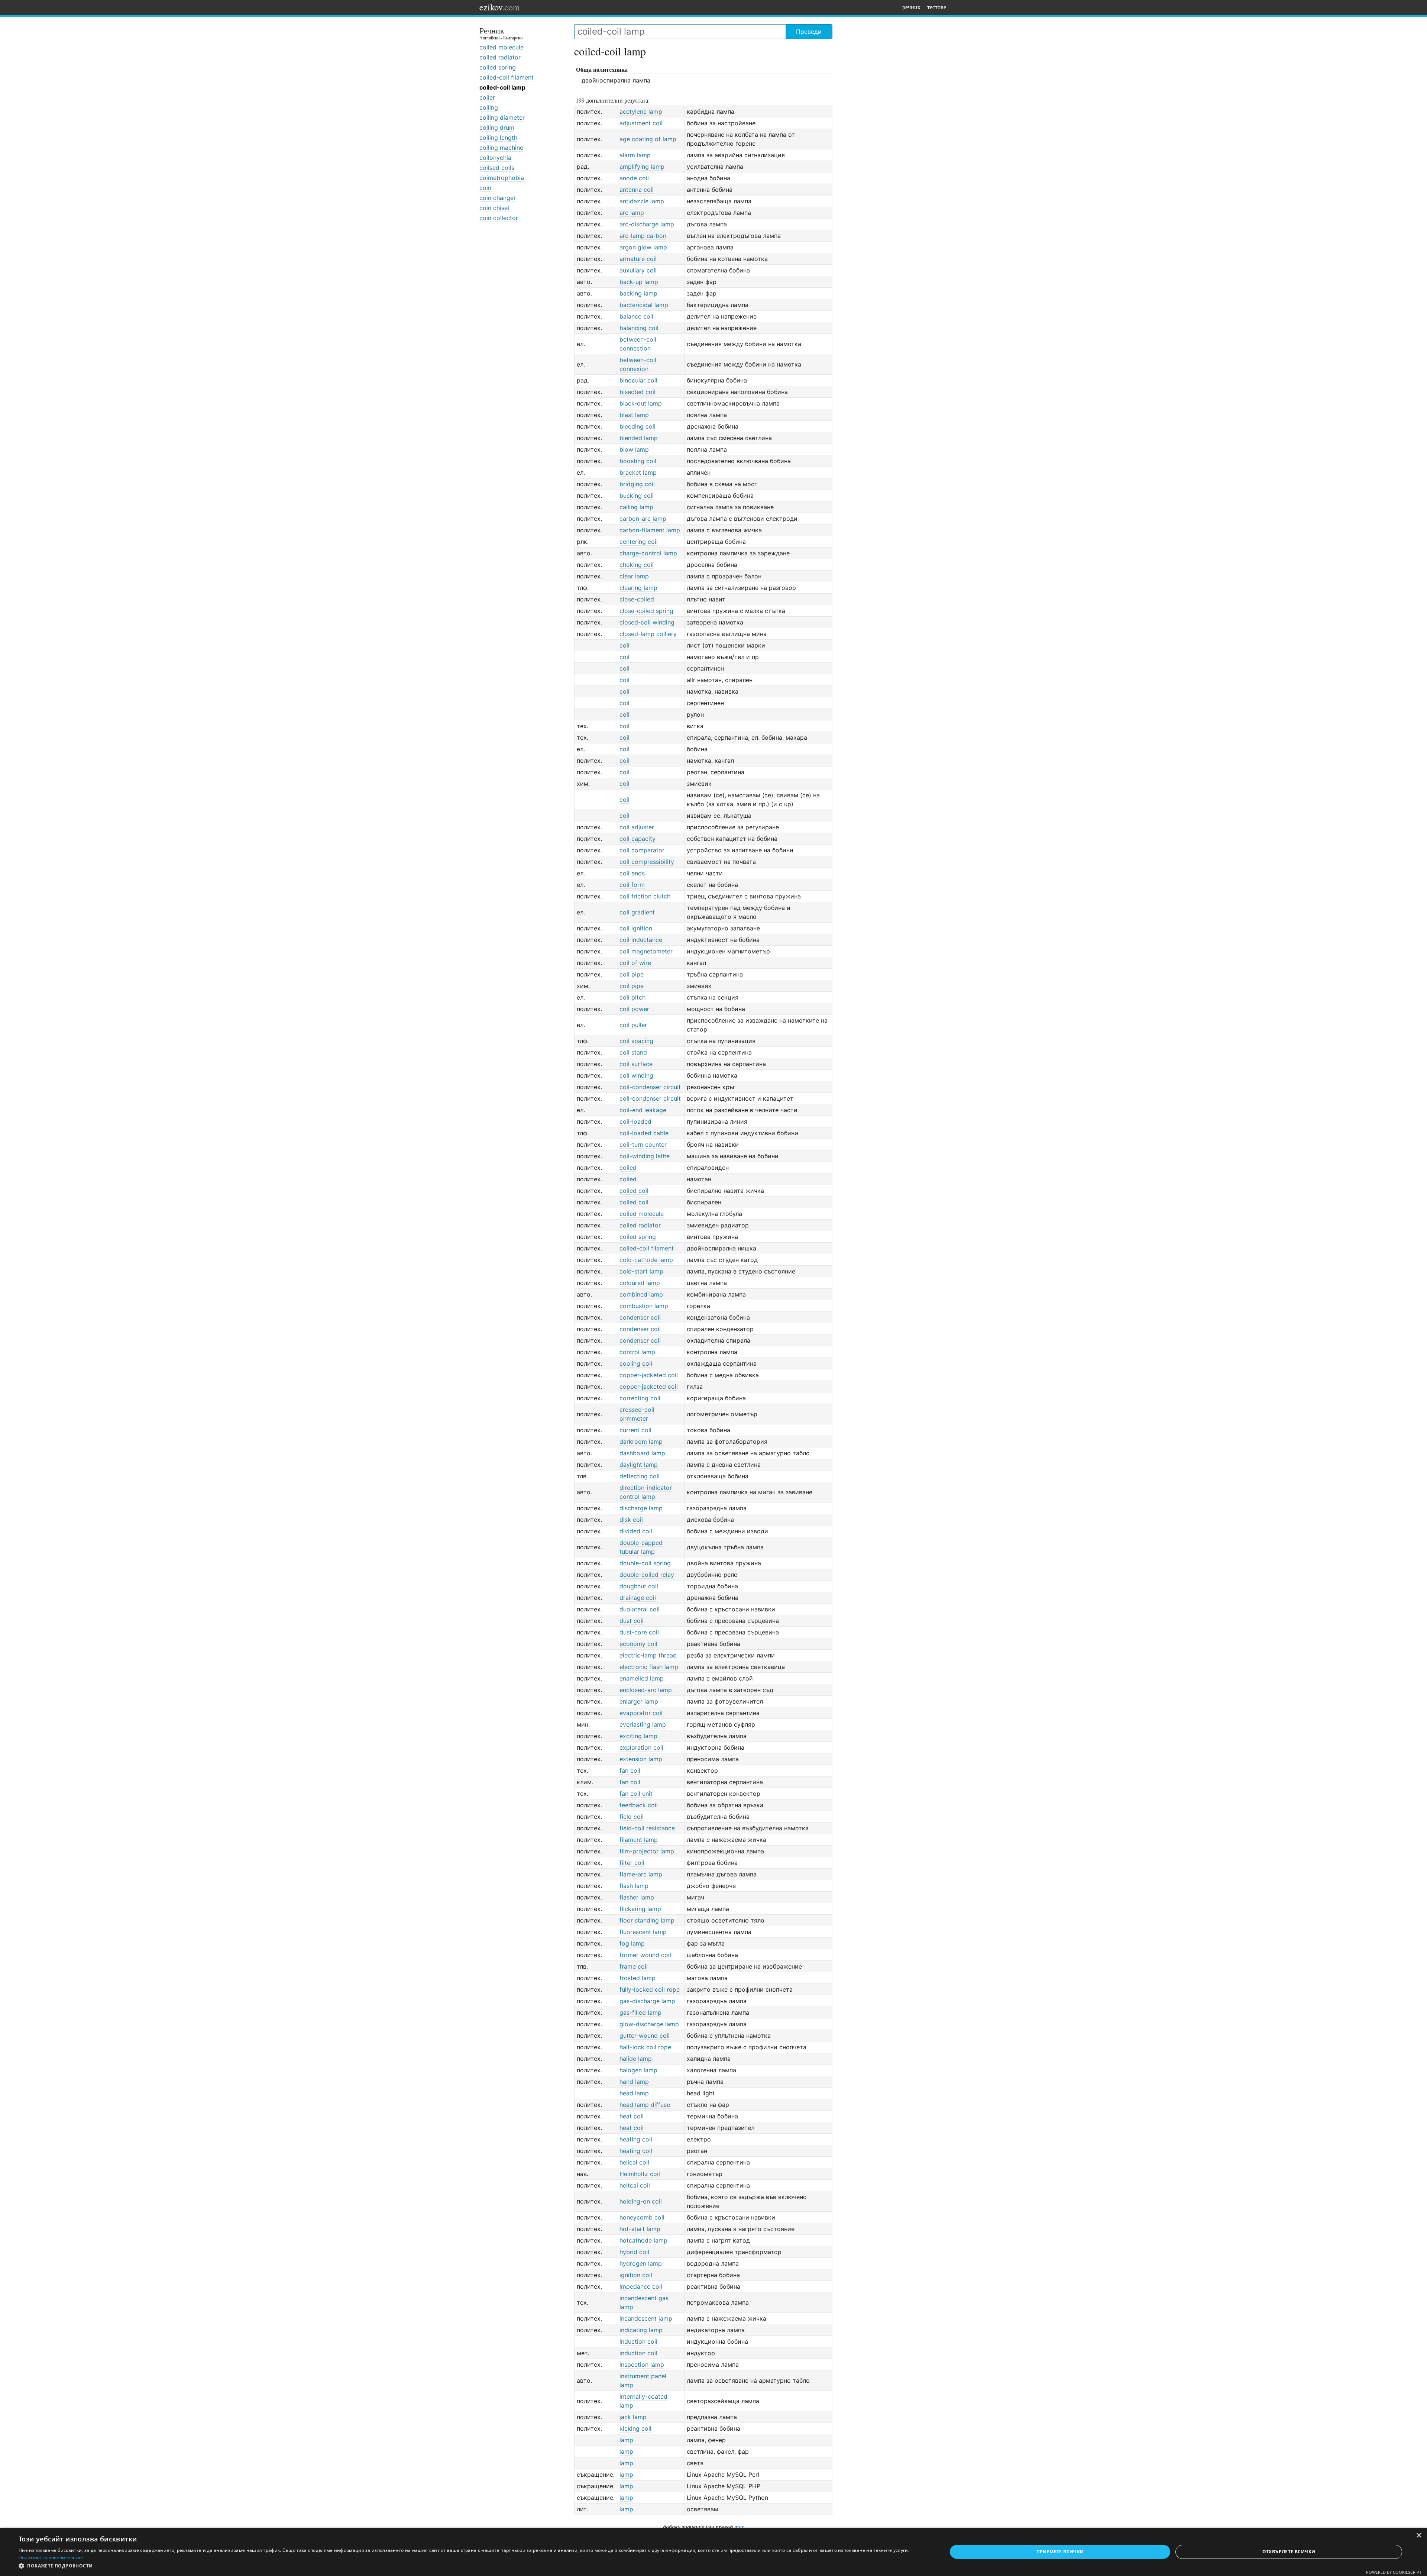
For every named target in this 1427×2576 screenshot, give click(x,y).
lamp (626, 2440)
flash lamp (634, 1886)
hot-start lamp (640, 2229)
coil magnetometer (646, 951)
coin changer (498, 198)
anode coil (634, 178)
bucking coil (637, 495)
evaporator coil (641, 1713)
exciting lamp (638, 1736)
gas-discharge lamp (647, 2001)
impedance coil (641, 2286)
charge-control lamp (648, 553)
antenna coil (637, 190)
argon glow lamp (643, 247)
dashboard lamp (642, 1453)
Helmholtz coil (640, 2174)
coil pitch (632, 997)
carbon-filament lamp (650, 530)
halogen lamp (638, 2070)
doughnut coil (639, 1586)
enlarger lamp (639, 1701)
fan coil (630, 1770)
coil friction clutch (645, 896)
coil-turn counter (643, 1145)
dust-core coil (639, 1632)
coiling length (498, 138)
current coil (635, 1430)
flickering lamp (640, 1909)
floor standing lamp (647, 1920)
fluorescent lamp (643, 1932)
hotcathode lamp (643, 2240)
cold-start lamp (641, 1271)
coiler (487, 97)
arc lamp (632, 213)
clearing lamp (638, 588)
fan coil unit (636, 1794)
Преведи (809, 32)
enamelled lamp (642, 1678)
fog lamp (632, 1943)
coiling (489, 107)
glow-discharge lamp (649, 2024)
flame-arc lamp (641, 1874)
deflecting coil (640, 1476)
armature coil (638, 259)
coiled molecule (501, 47)
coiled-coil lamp (502, 87)
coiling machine (501, 148)
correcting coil (640, 1398)
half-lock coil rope (645, 2047)
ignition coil (636, 2275)
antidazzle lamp (642, 201)
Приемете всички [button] (1060, 2552)
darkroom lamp (641, 1442)
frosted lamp (638, 1978)
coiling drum (497, 127)
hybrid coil (634, 2252)
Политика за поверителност (51, 2558)
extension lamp (641, 1759)
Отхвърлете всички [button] (1289, 2552)
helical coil (634, 2162)
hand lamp (634, 2082)
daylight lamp (639, 1465)
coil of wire (635, 963)
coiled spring (498, 67)
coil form (632, 885)
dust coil (632, 1621)
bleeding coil (638, 426)
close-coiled (637, 599)
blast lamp (634, 415)
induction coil (638, 2341)
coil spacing (636, 1041)
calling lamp (636, 507)
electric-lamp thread (648, 1655)
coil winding (636, 1075)
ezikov (500, 7)
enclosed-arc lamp (646, 1690)
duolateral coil (640, 1609)
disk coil (631, 1520)
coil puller (633, 1025)
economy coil (638, 1644)
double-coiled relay (647, 1575)
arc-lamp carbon (643, 236)
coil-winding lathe (645, 1156)
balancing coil (639, 328)
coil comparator (642, 850)
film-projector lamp (647, 1851)
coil (624, 645)
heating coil (636, 2139)
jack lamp (633, 2417)
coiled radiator (500, 57)
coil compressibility (647, 862)
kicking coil (635, 2428)
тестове (937, 7)
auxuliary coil (638, 270)
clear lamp (634, 576)
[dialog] (713, 2552)
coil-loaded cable (644, 1133)
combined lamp (641, 1294)
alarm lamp (635, 155)
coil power (634, 1009)
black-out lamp (641, 403)
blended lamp (639, 438)
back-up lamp (639, 282)
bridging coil (637, 484)
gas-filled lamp (640, 2012)
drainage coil (638, 1598)
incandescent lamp (646, 2318)
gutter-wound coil (645, 2036)
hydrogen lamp (641, 2263)
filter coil (632, 1863)
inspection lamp (642, 2364)
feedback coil (639, 1805)
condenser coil (640, 1317)
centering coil (639, 542)
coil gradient (637, 912)
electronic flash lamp (649, 1667)
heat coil (632, 2116)
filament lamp (639, 1840)
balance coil (636, 316)
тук (739, 2527)
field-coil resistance (647, 1828)
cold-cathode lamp (646, 1260)
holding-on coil (641, 2201)
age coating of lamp (648, 139)
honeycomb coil (642, 2217)
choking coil (637, 565)
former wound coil (645, 1955)
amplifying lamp (642, 167)
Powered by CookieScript (1394, 2572)
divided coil (636, 1531)
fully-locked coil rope (650, 1989)
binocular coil (638, 380)
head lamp (634, 2093)
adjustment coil (641, 123)
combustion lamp (644, 1306)
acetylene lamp (641, 112)
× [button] (1419, 2536)
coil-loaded (635, 1121)
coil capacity (638, 839)
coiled (628, 1168)
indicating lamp (641, 2330)
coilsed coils (497, 168)
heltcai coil (635, 2185)
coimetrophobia (502, 178)
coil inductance (641, 940)
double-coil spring (645, 1563)
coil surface (636, 1064)
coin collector (499, 218)
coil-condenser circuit (650, 1087)
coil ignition (636, 928)
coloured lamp (640, 1283)
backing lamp (638, 293)
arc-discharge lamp (647, 224)
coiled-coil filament (507, 77)
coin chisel (494, 208)
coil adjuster (637, 827)
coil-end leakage (643, 1110)
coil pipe (632, 974)
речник (911, 7)
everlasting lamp (643, 1724)
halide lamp (636, 2059)
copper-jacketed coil (649, 1375)
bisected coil (638, 392)
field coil (632, 1817)
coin (485, 188)
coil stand (633, 1052)
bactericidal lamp (644, 305)
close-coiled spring (646, 611)
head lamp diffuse (645, 2105)
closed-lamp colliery (648, 634)
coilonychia (495, 158)
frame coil (634, 1966)
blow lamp (634, 449)
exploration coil (641, 1747)
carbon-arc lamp (643, 519)
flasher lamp (637, 1897)
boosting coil (638, 461)
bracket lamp (638, 472)
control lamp (637, 1352)
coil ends (632, 873)
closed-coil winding (647, 622)
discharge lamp (641, 1508)
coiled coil (634, 1191)
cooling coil (636, 1363)
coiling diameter (502, 117)
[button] (469, 2566)
